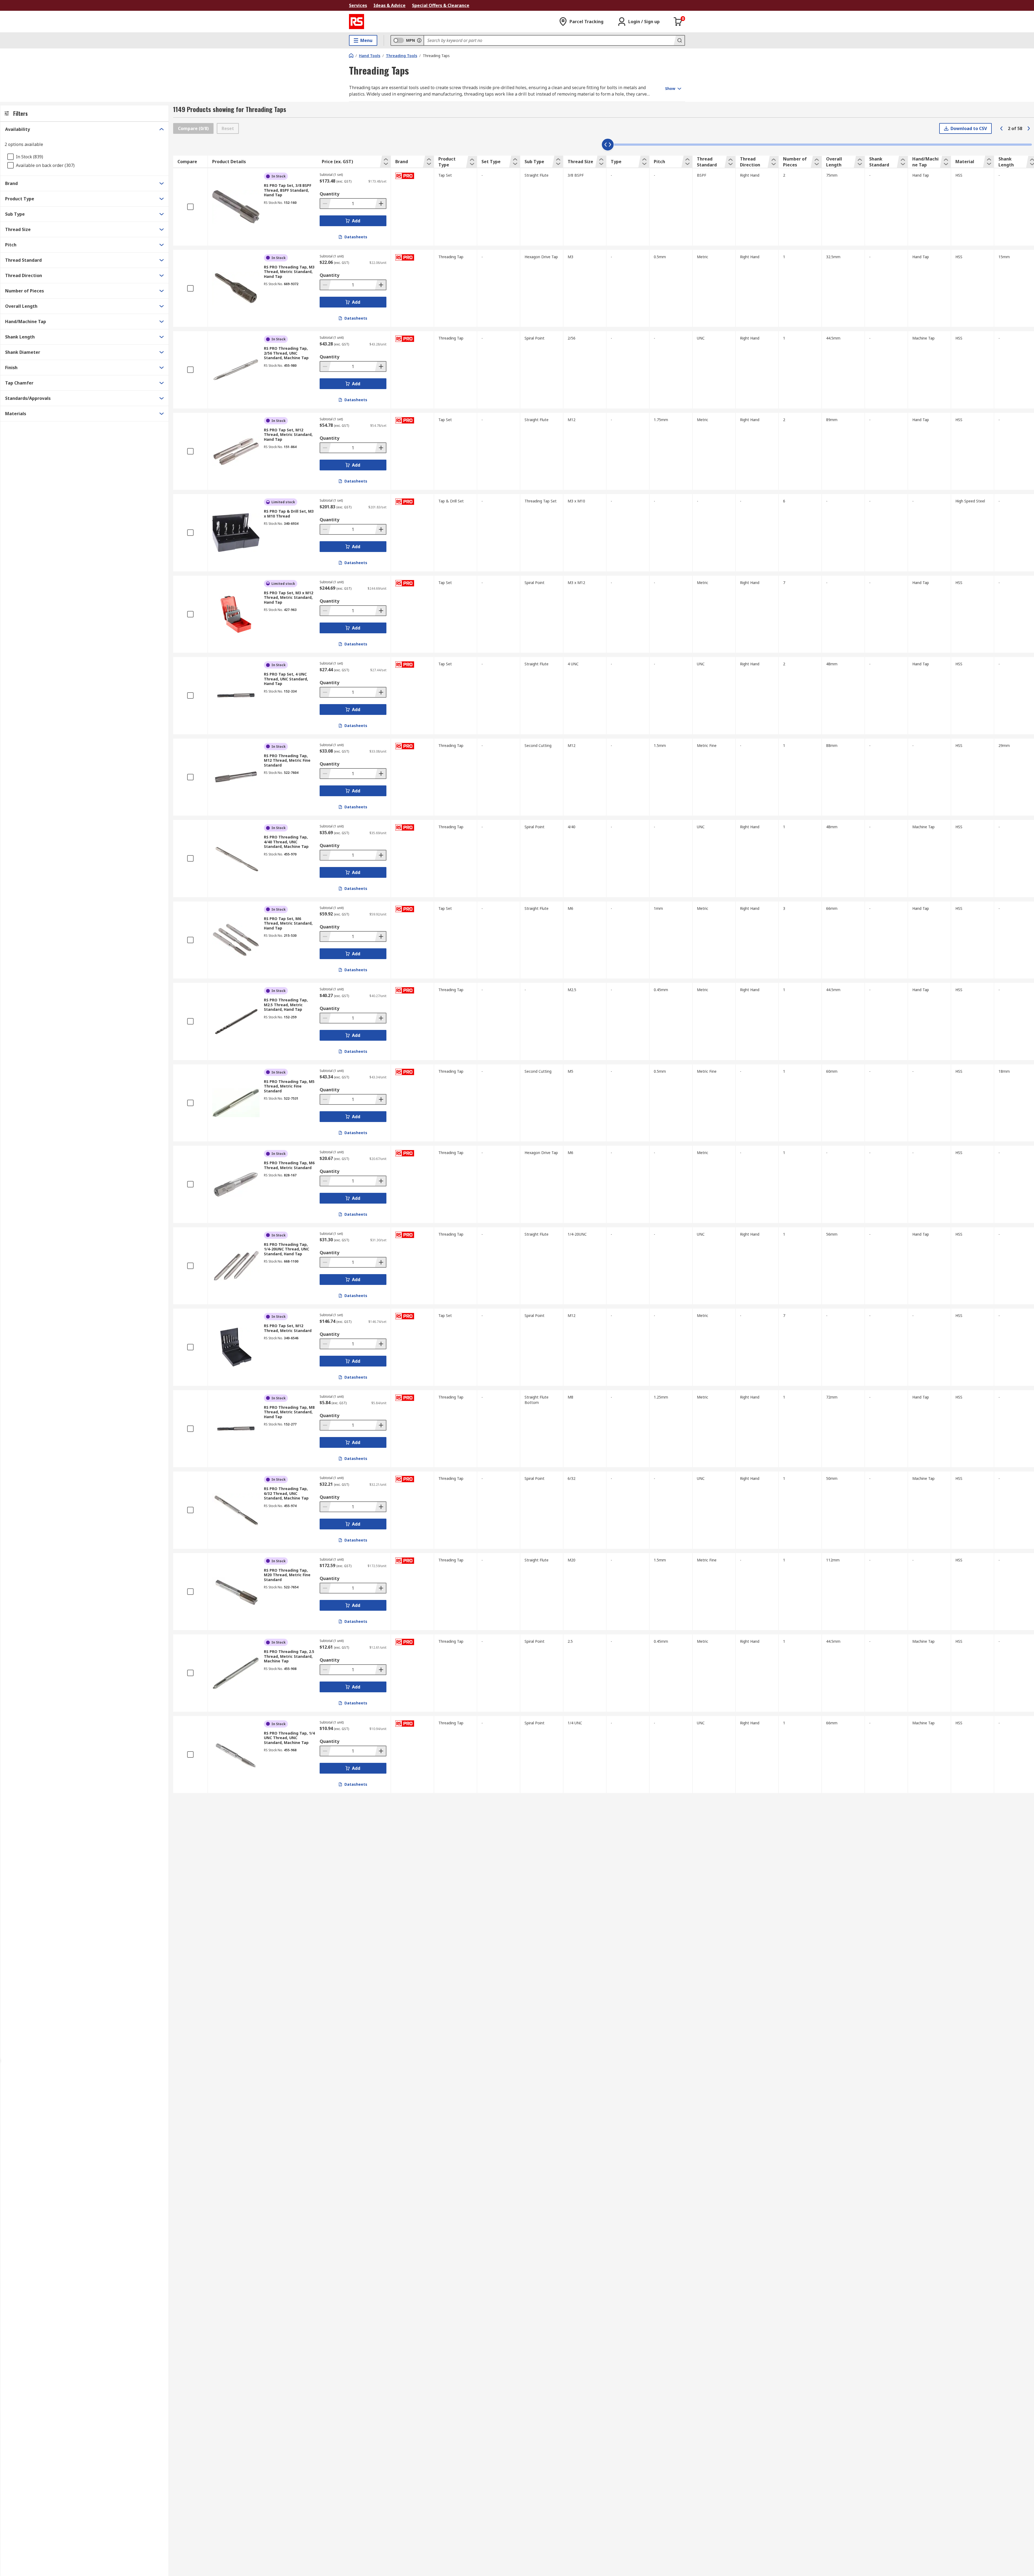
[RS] (357, 22)
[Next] (1029, 128)
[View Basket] (678, 22)
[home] (351, 55)
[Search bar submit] (679, 40)
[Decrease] (326, 204)
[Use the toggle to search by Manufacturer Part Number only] (419, 40)
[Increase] (380, 204)
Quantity (329, 194)
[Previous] (1001, 128)
